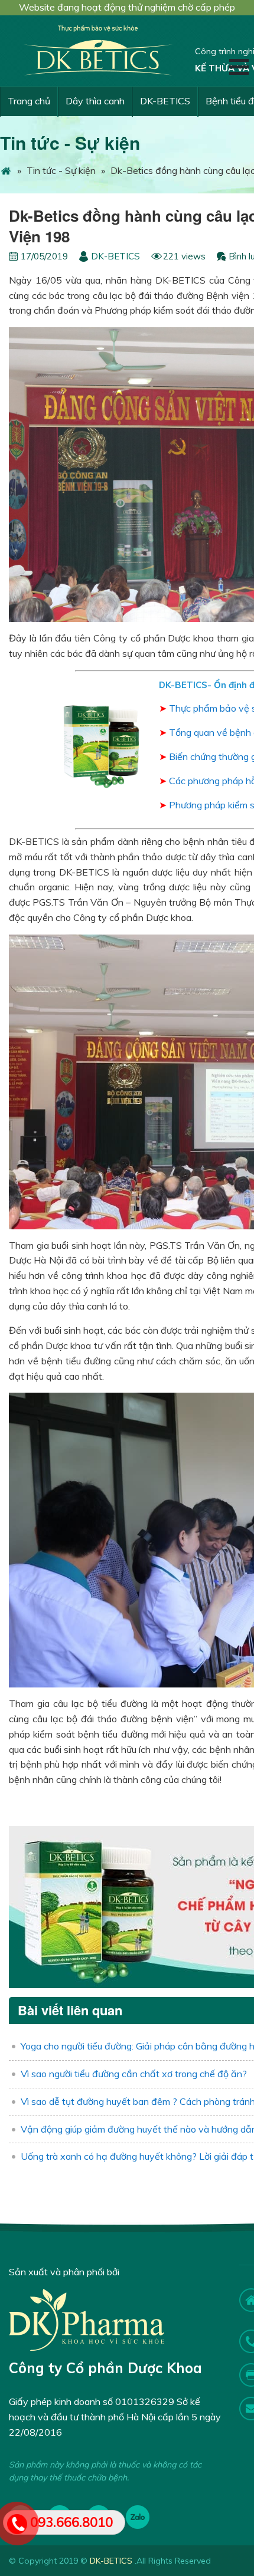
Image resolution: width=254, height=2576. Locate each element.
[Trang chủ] (6, 170)
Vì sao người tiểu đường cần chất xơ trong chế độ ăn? (134, 2074)
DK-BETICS (165, 101)
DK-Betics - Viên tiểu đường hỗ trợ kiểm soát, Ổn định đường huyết (97, 51)
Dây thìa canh (95, 101)
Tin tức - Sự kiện (70, 142)
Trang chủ (29, 101)
